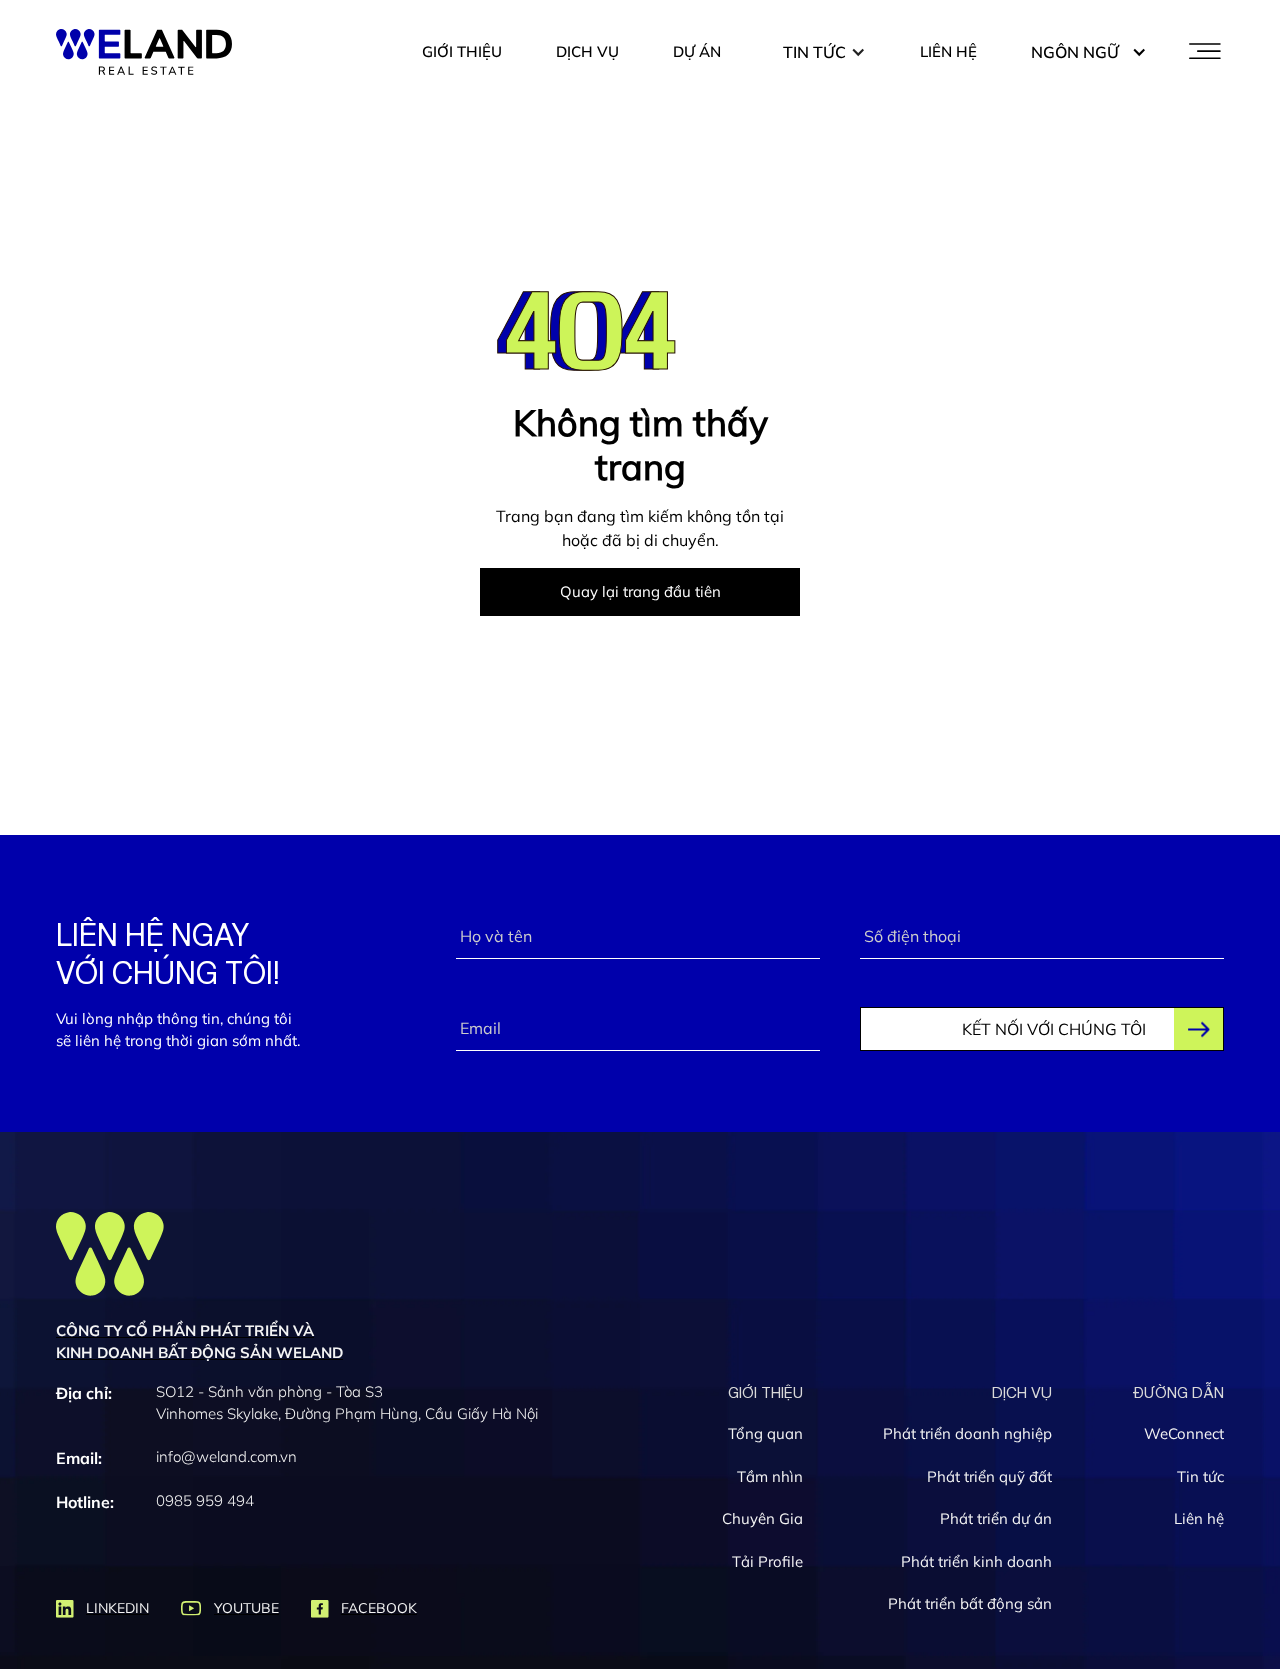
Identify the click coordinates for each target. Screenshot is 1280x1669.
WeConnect (1184, 1434)
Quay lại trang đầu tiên (640, 591)
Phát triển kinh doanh (976, 1561)
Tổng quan (765, 1434)
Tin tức (1200, 1476)
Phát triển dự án (996, 1519)
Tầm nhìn (770, 1476)
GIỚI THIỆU (462, 51)
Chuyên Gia (762, 1519)
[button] (824, 52)
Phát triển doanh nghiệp (967, 1434)
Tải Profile (767, 1561)
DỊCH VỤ (587, 51)
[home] (144, 52)
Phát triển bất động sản (970, 1604)
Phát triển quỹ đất (989, 1476)
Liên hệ (1199, 1519)
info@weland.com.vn (226, 1456)
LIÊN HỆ (948, 51)
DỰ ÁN (697, 51)
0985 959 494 (205, 1500)
